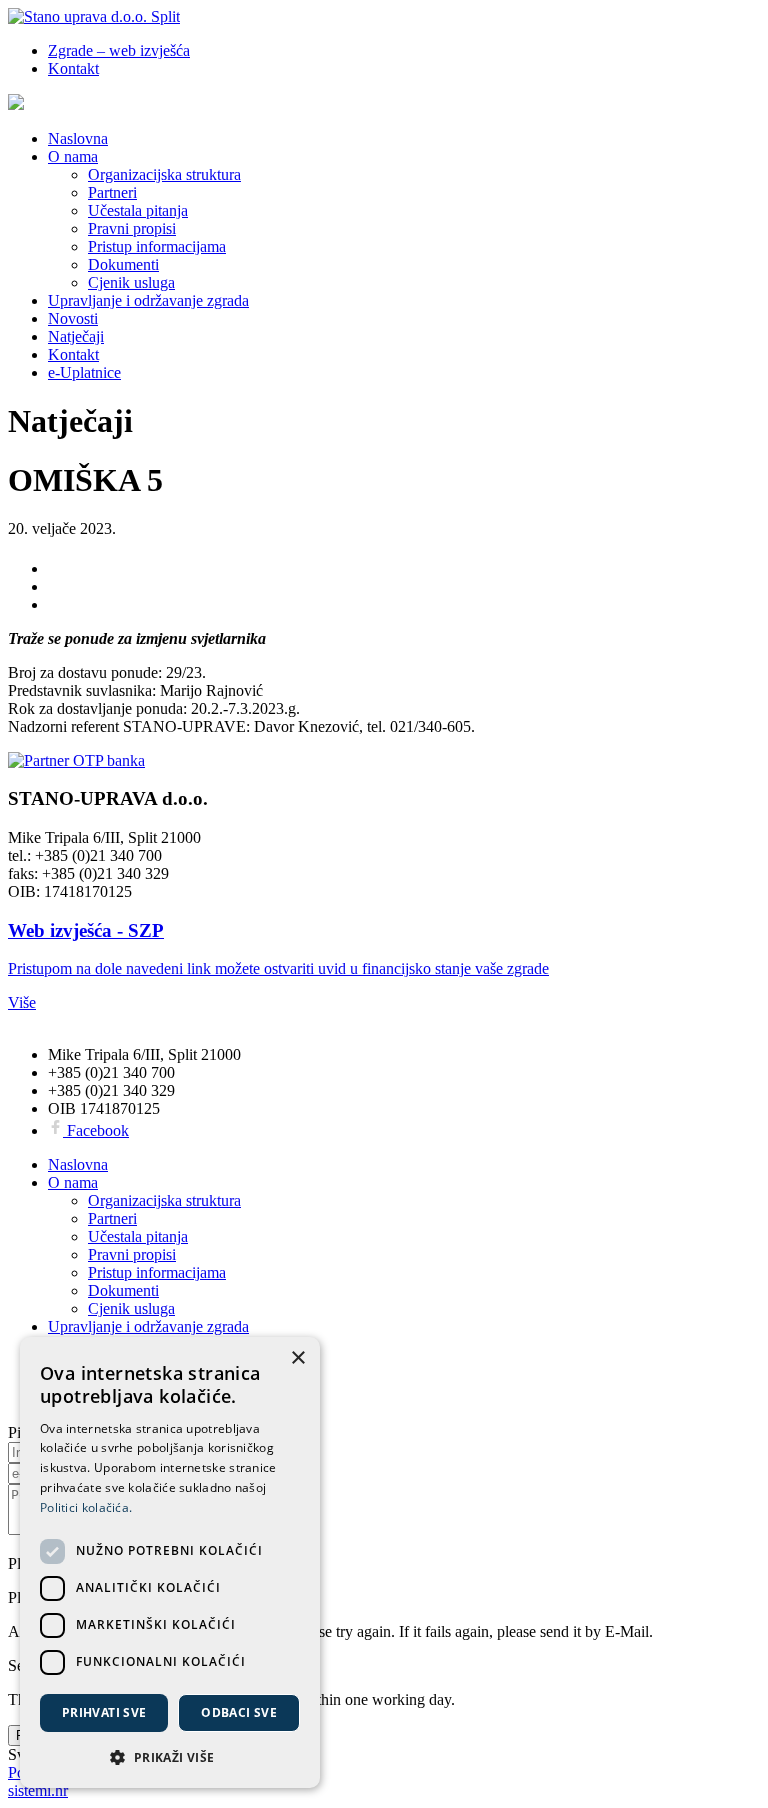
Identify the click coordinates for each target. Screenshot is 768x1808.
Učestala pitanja (138, 210)
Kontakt (73, 68)
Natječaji (76, 336)
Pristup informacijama (157, 246)
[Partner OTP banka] (384, 761)
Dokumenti (123, 264)
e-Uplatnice (84, 372)
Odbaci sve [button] (239, 1712)
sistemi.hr (38, 1790)
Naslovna (78, 138)
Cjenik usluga (131, 282)
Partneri (112, 192)
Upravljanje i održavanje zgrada (148, 300)
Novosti (73, 318)
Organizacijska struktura (164, 174)
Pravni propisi (132, 228)
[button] (170, 1756)
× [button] (297, 1358)
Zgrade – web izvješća (119, 50)
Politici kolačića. (86, 1507)
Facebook (96, 1130)
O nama (73, 156)
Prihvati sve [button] (104, 1712)
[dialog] (170, 1562)
